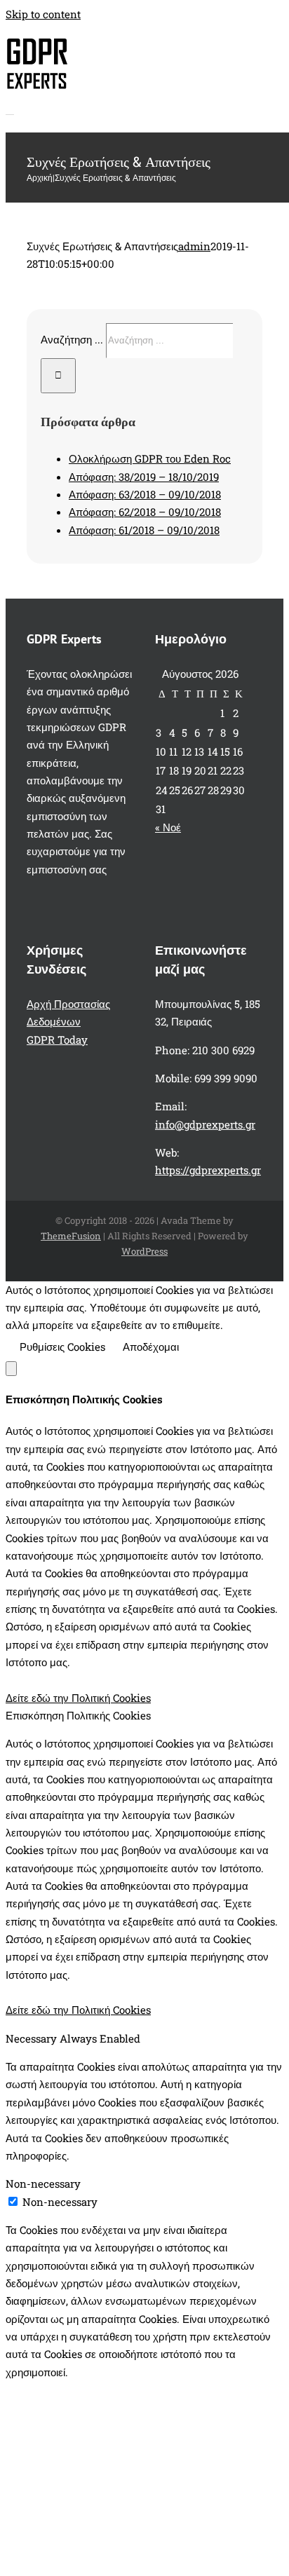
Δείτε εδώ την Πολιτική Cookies (78, 1698)
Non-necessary (60, 2202)
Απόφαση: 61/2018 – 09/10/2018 (144, 530)
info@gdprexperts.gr (205, 1124)
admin (194, 246)
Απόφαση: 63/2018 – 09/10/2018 (145, 494)
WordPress (144, 1251)
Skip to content (43, 14)
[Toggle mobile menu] (10, 110)
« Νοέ (168, 827)
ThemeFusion (71, 1236)
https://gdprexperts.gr (208, 1170)
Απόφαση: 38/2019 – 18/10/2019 (144, 477)
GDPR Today (57, 1040)
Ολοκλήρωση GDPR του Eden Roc (150, 458)
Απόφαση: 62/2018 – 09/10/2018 (145, 512)
